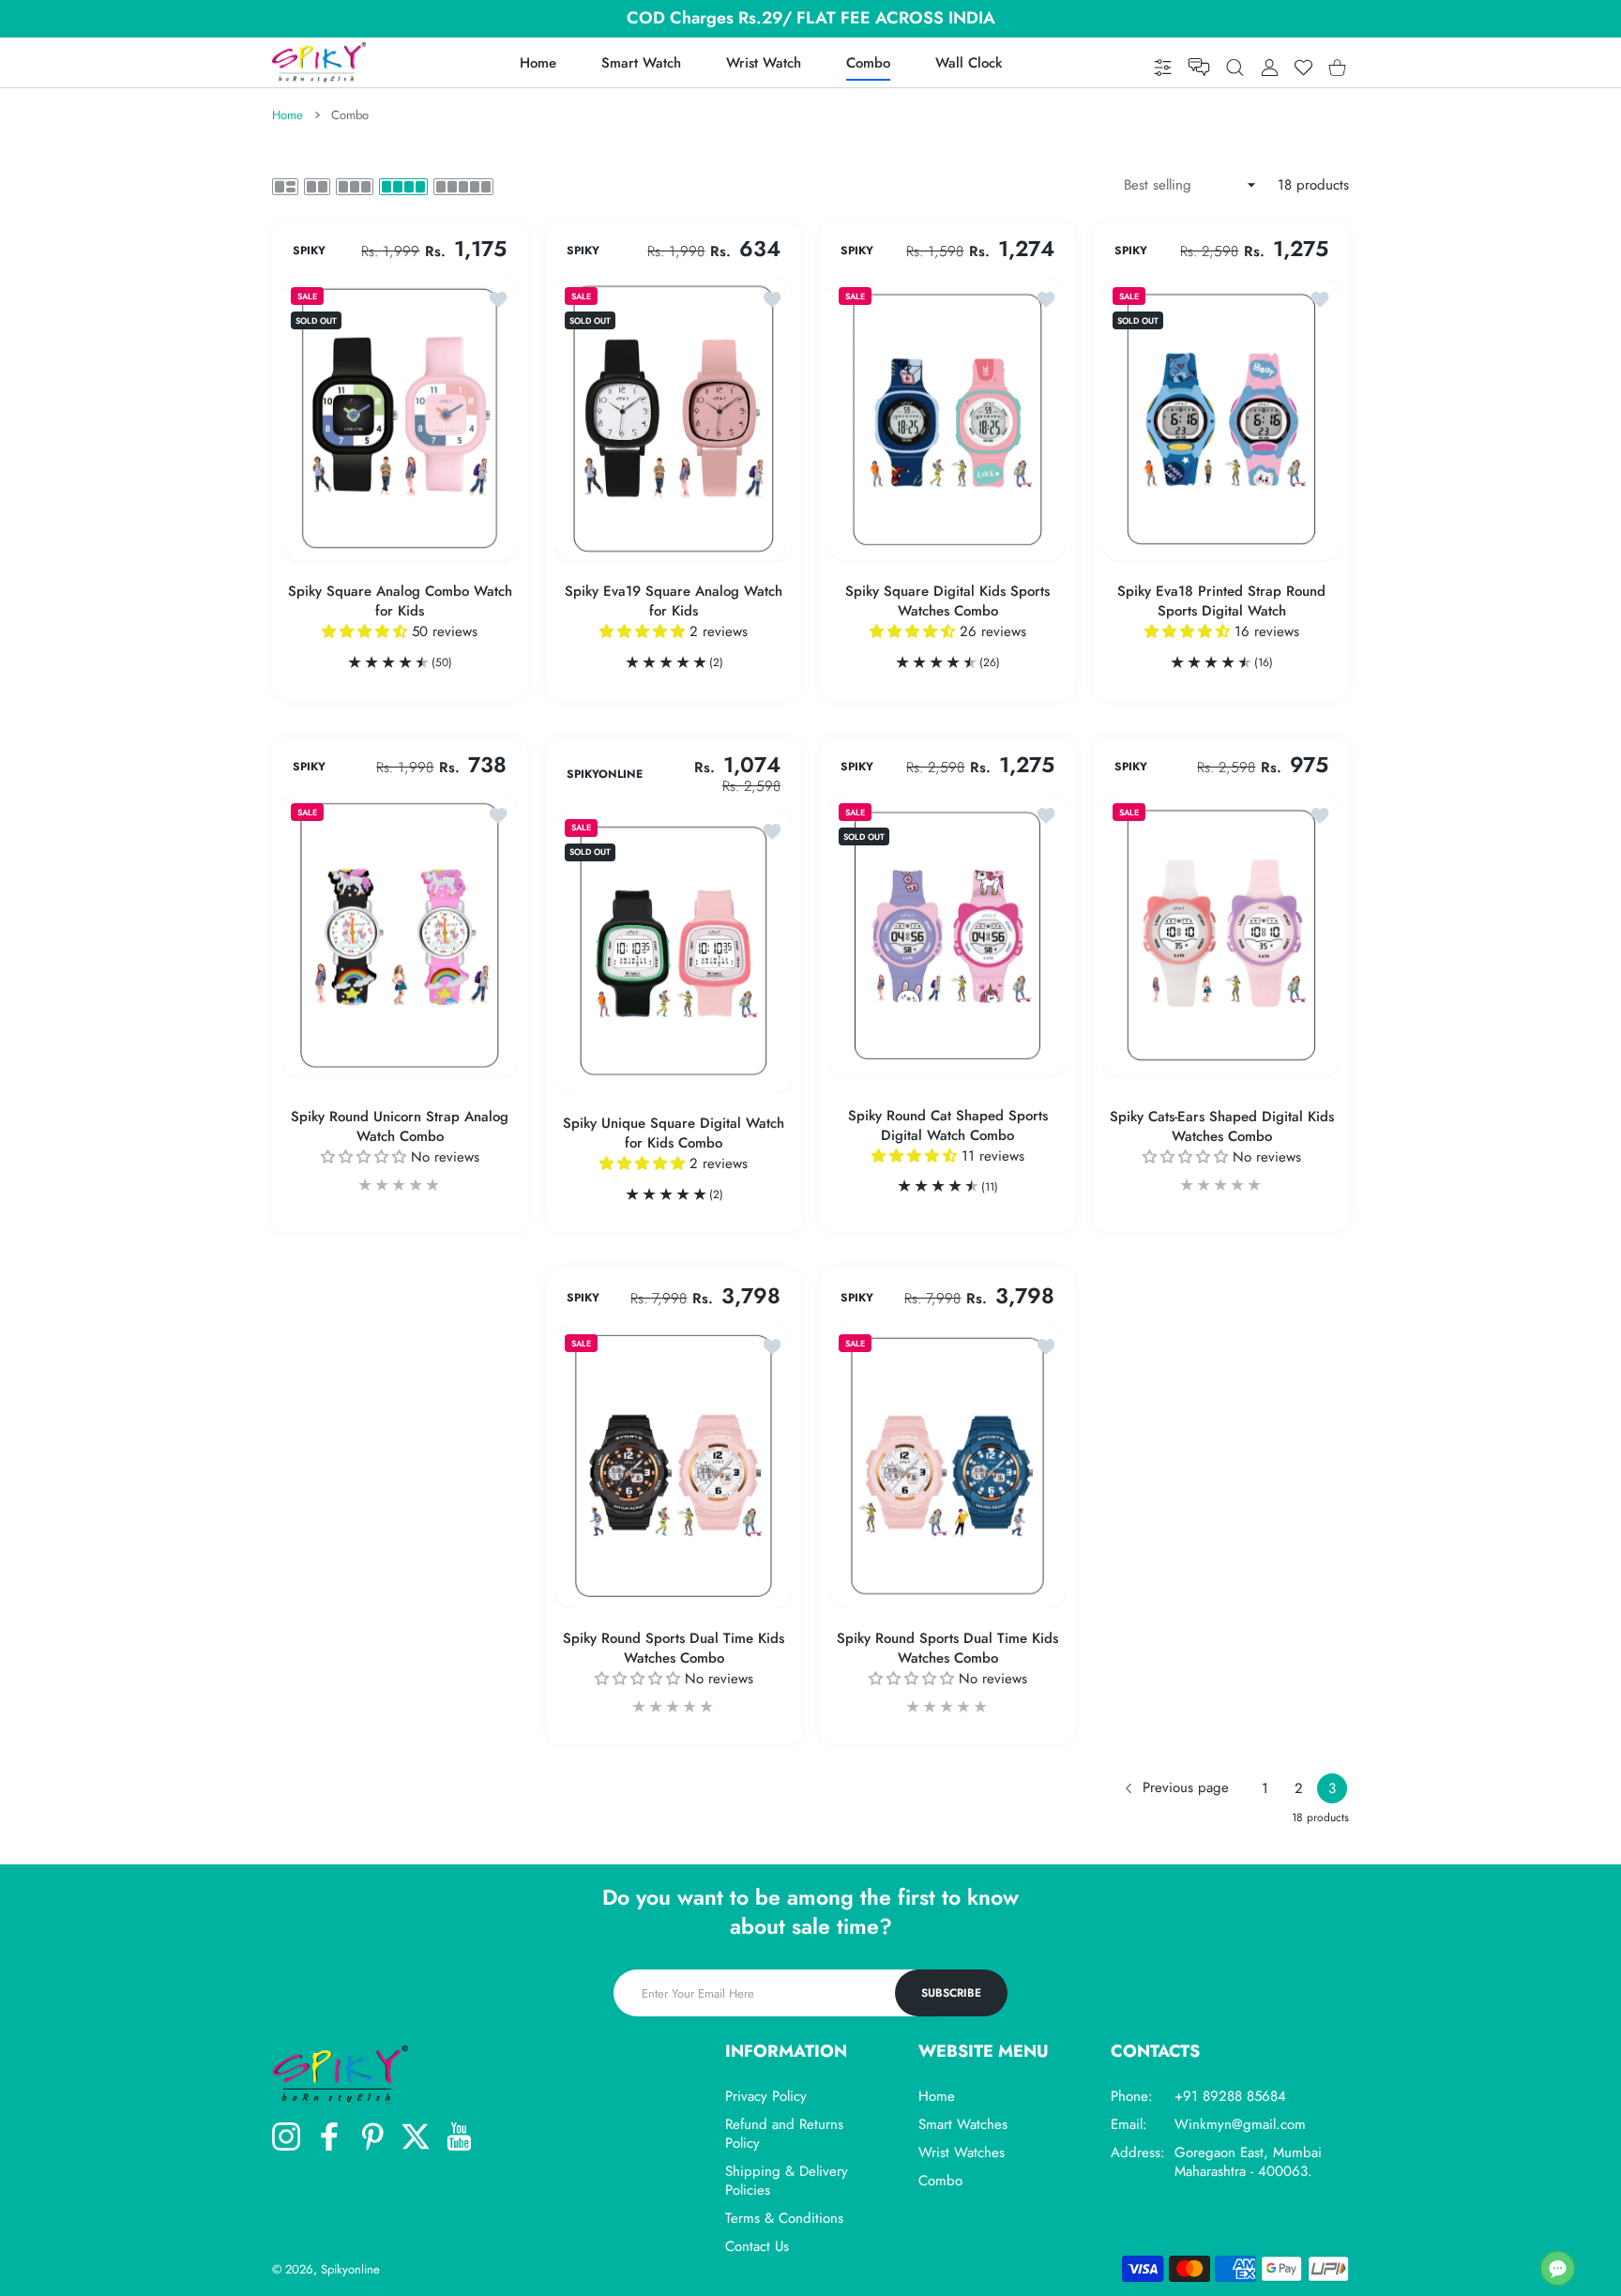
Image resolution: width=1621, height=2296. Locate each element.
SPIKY (309, 251)
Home (288, 115)
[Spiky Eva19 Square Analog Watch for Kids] (674, 419)
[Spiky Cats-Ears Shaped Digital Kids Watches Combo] (1221, 935)
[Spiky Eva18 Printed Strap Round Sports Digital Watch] (1221, 419)
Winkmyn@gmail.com (1240, 2124)
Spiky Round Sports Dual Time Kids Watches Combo (674, 1650)
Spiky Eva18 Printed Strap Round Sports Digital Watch (1221, 601)
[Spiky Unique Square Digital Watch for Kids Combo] (674, 951)
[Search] (1235, 67)
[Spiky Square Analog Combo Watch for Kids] (400, 419)
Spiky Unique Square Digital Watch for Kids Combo (674, 1133)
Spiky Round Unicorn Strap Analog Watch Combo (400, 1127)
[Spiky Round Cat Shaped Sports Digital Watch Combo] (947, 935)
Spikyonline (350, 2269)
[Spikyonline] (319, 62)
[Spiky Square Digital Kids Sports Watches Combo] (947, 419)
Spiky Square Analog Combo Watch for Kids (400, 601)
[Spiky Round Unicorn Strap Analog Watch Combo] (400, 935)
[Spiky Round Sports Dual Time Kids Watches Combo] (674, 1467)
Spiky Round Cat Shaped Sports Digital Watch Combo (948, 1126)
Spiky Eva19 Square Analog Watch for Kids (674, 601)
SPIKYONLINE (605, 774)
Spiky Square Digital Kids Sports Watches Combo (947, 601)
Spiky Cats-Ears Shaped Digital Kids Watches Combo (1222, 1127)
